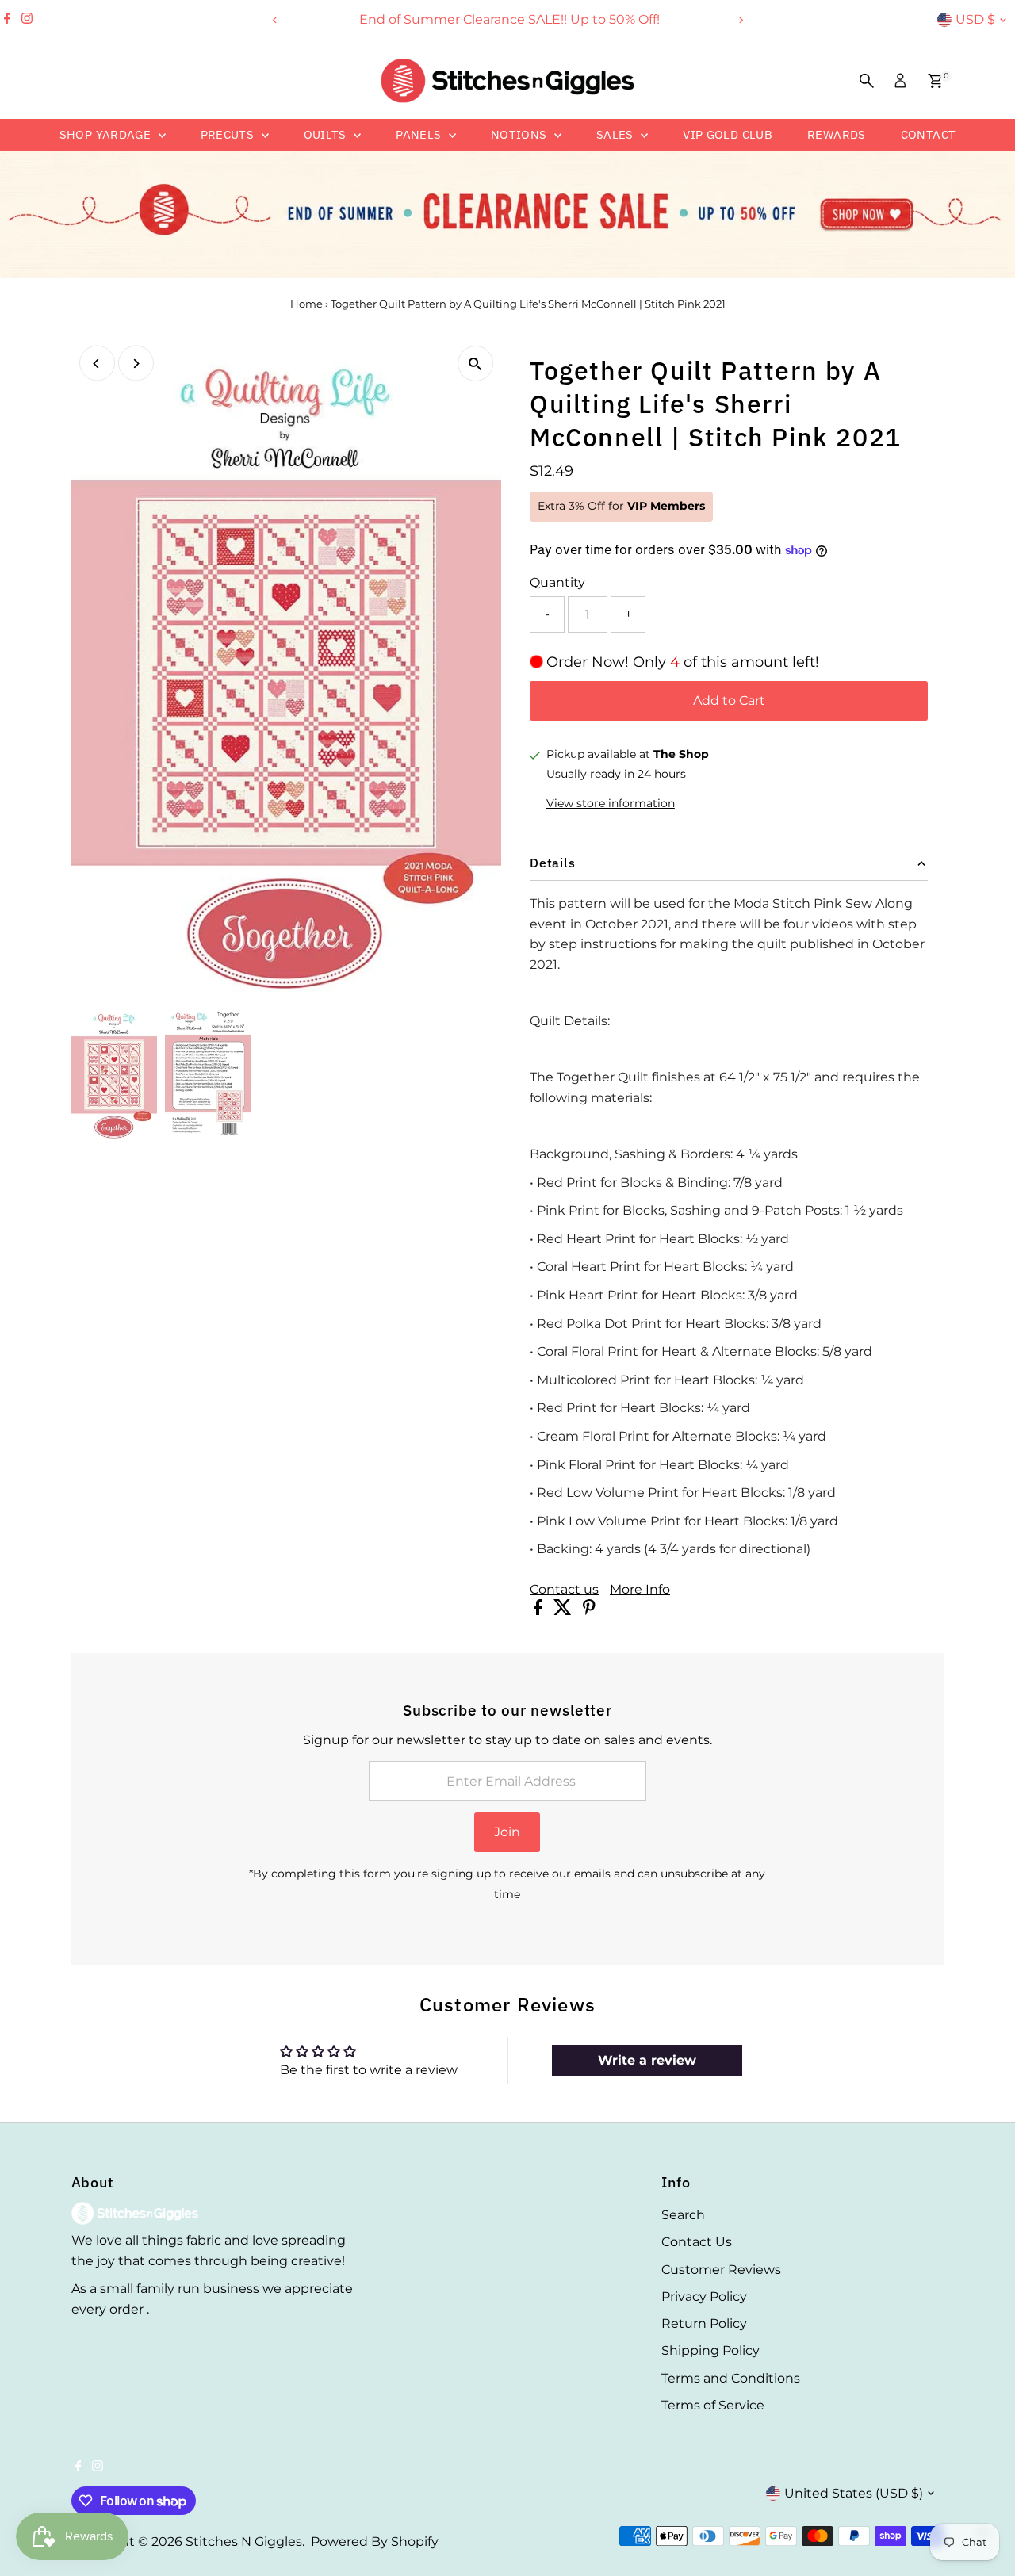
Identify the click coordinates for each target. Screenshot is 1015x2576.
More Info (640, 1590)
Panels (420, 134)
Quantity (557, 582)
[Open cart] (935, 81)
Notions (521, 134)
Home (306, 304)
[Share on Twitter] (564, 1611)
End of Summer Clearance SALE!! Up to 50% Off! (508, 19)
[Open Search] (867, 81)
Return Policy (704, 2323)
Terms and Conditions (731, 2378)
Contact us (564, 1590)
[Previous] (275, 20)
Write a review (647, 2060)
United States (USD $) (854, 2493)
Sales (617, 134)
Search (683, 2215)
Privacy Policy (704, 2297)
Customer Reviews (721, 2270)
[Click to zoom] (475, 364)
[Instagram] (27, 20)
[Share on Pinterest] (589, 1611)
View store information (611, 803)
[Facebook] (7, 20)
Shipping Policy (710, 2350)
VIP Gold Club (728, 134)
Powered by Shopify (375, 2542)
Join (507, 1832)
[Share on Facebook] (540, 1611)
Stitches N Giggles (244, 2542)
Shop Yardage (107, 134)
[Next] (740, 20)
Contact (929, 134)
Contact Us (697, 2242)
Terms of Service (713, 2405)
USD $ (975, 19)
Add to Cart (729, 700)
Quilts (327, 134)
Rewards (837, 134)
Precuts (229, 134)
